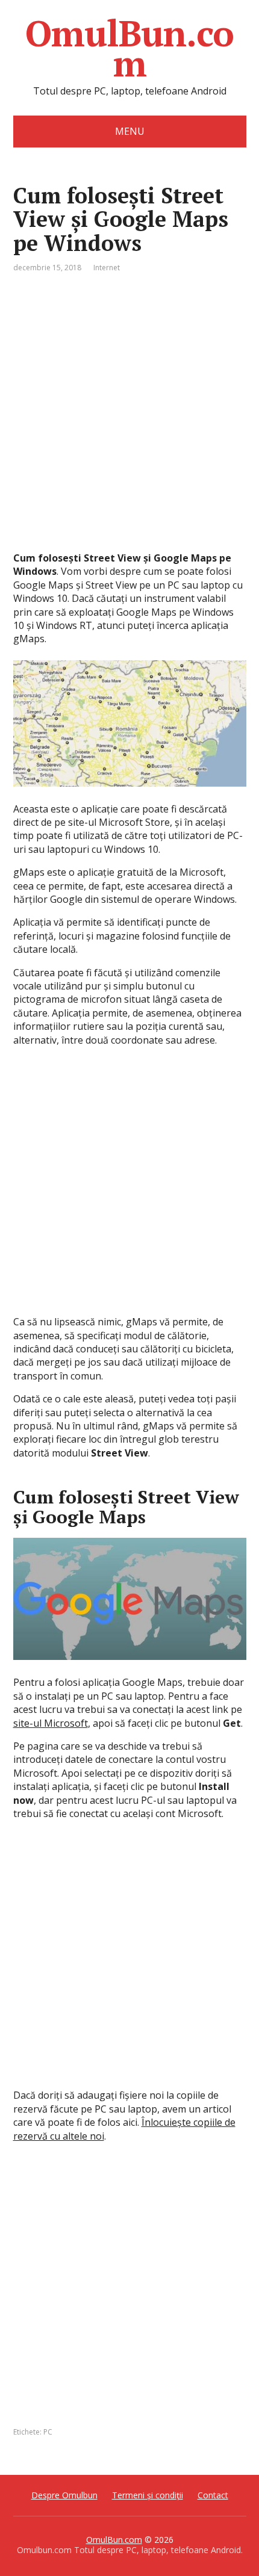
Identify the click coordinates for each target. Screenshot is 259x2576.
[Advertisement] (129, 422)
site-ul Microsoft (51, 1723)
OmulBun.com (129, 48)
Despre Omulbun (64, 2495)
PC (48, 2432)
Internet (107, 268)
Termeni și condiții (148, 2495)
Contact (213, 2495)
